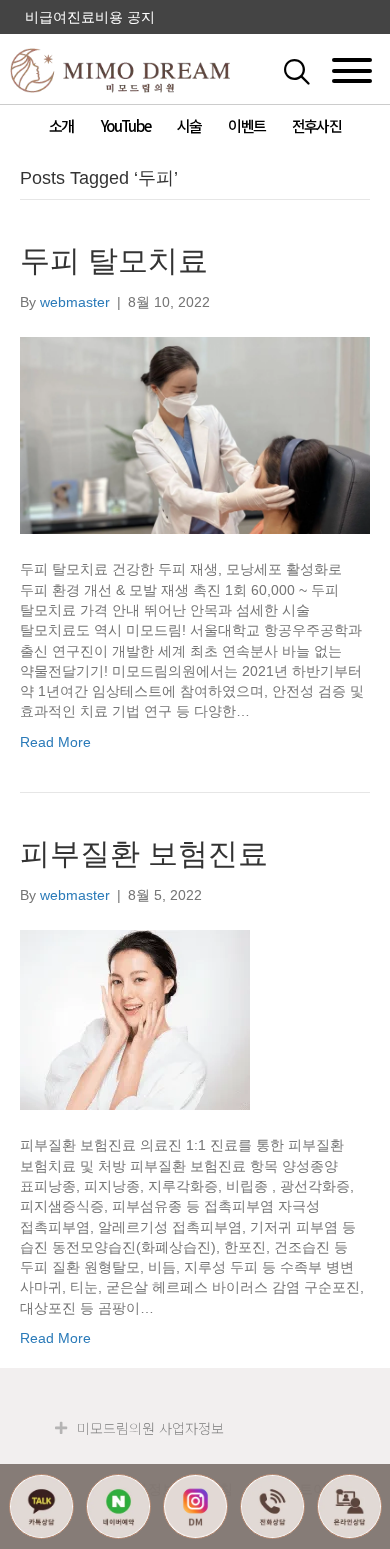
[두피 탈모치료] (195, 435)
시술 (189, 125)
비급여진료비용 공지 (90, 17)
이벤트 (246, 125)
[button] (317, 70)
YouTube (125, 125)
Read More (55, 742)
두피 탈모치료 (114, 260)
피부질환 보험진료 (144, 853)
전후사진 (316, 125)
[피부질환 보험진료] (135, 1019)
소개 (61, 125)
